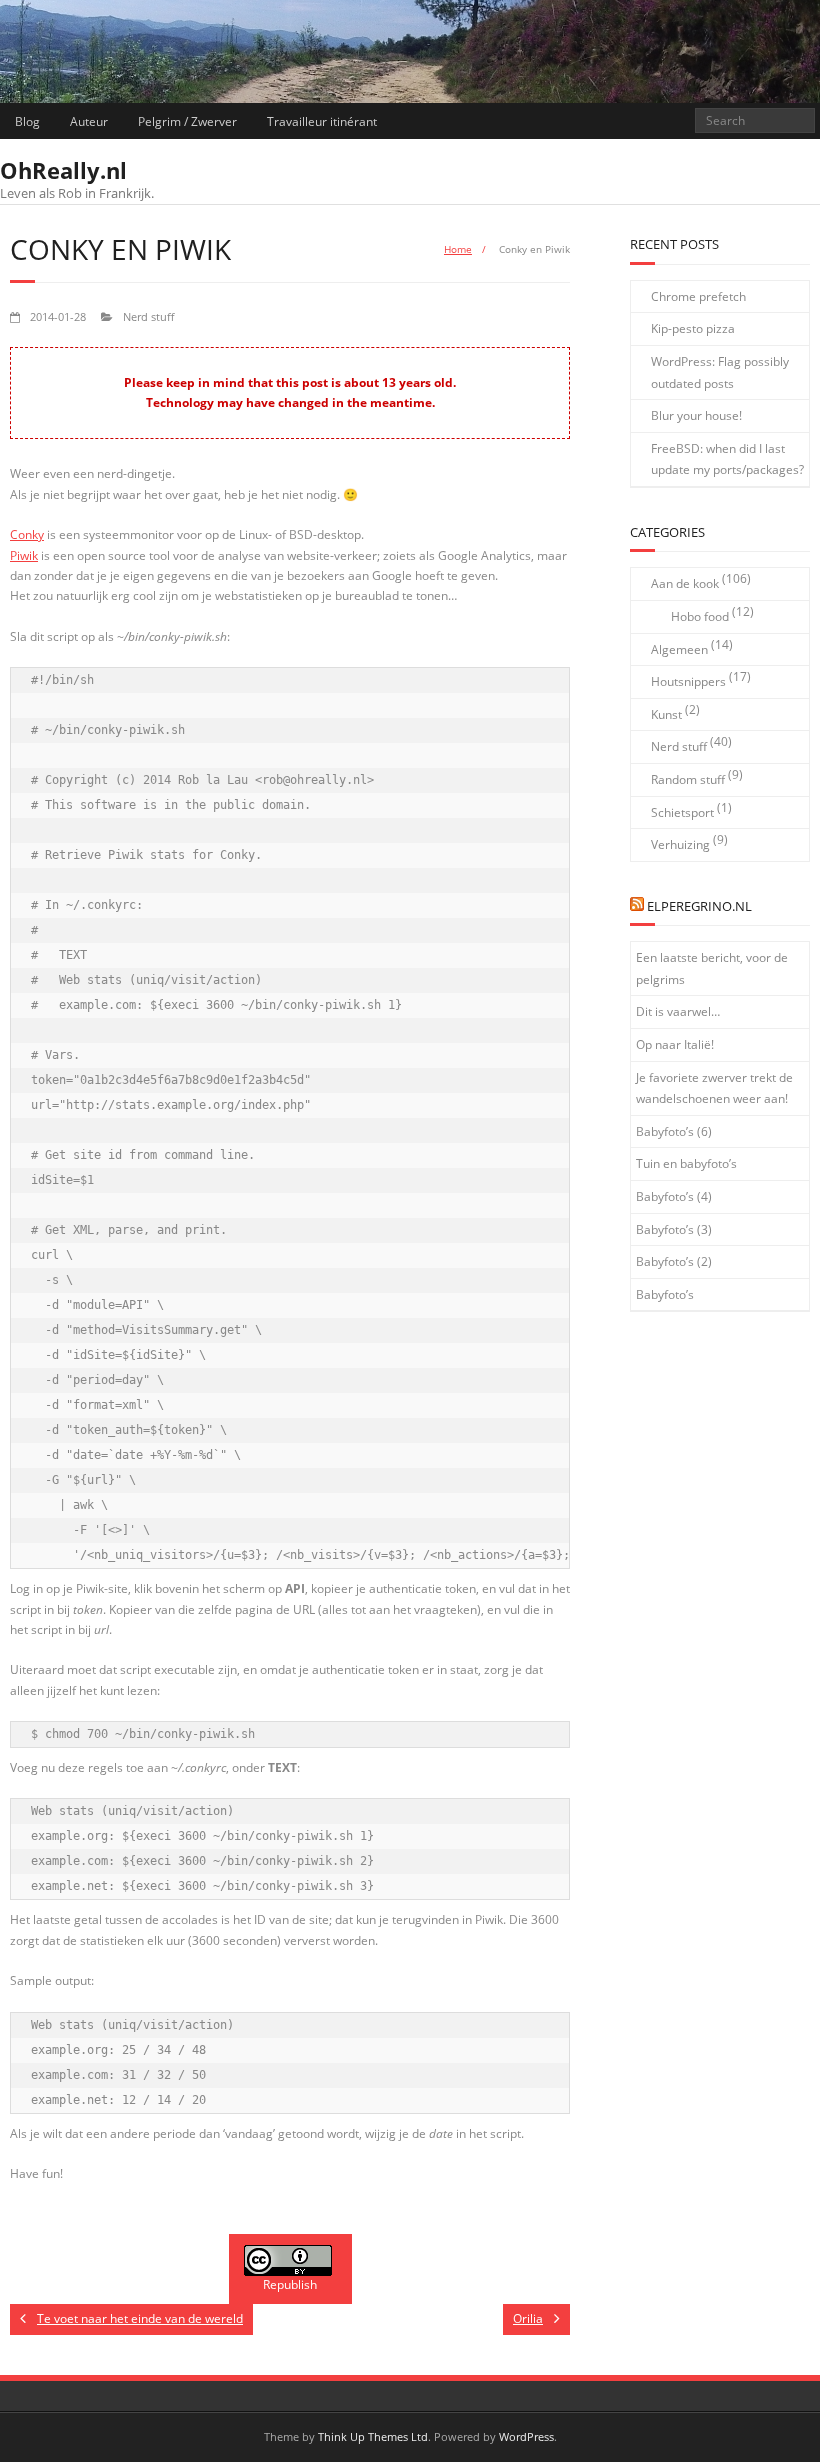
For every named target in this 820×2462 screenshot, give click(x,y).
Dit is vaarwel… (678, 1011)
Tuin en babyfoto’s (686, 1163)
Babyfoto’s (665, 1294)
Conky (27, 534)
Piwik (24, 555)
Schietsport (682, 812)
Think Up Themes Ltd (373, 2436)
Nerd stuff (148, 316)
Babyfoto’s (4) (674, 1196)
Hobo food (700, 616)
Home (458, 249)
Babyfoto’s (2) (674, 1261)
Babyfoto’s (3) (674, 1229)
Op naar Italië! (675, 1044)
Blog (27, 121)
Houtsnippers (688, 681)
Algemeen (679, 649)
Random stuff (688, 779)
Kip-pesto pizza (693, 328)
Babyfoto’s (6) (674, 1131)
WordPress (526, 2436)
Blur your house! (696, 415)
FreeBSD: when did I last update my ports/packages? (727, 459)
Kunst (666, 714)
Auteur (89, 121)
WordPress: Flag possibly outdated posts (720, 372)
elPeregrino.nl (699, 906)
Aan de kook (685, 583)
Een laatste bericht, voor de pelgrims (712, 968)
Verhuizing (680, 844)
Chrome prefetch (698, 296)
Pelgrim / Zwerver (187, 121)
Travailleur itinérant (322, 121)
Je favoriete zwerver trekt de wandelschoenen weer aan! (714, 1088)
